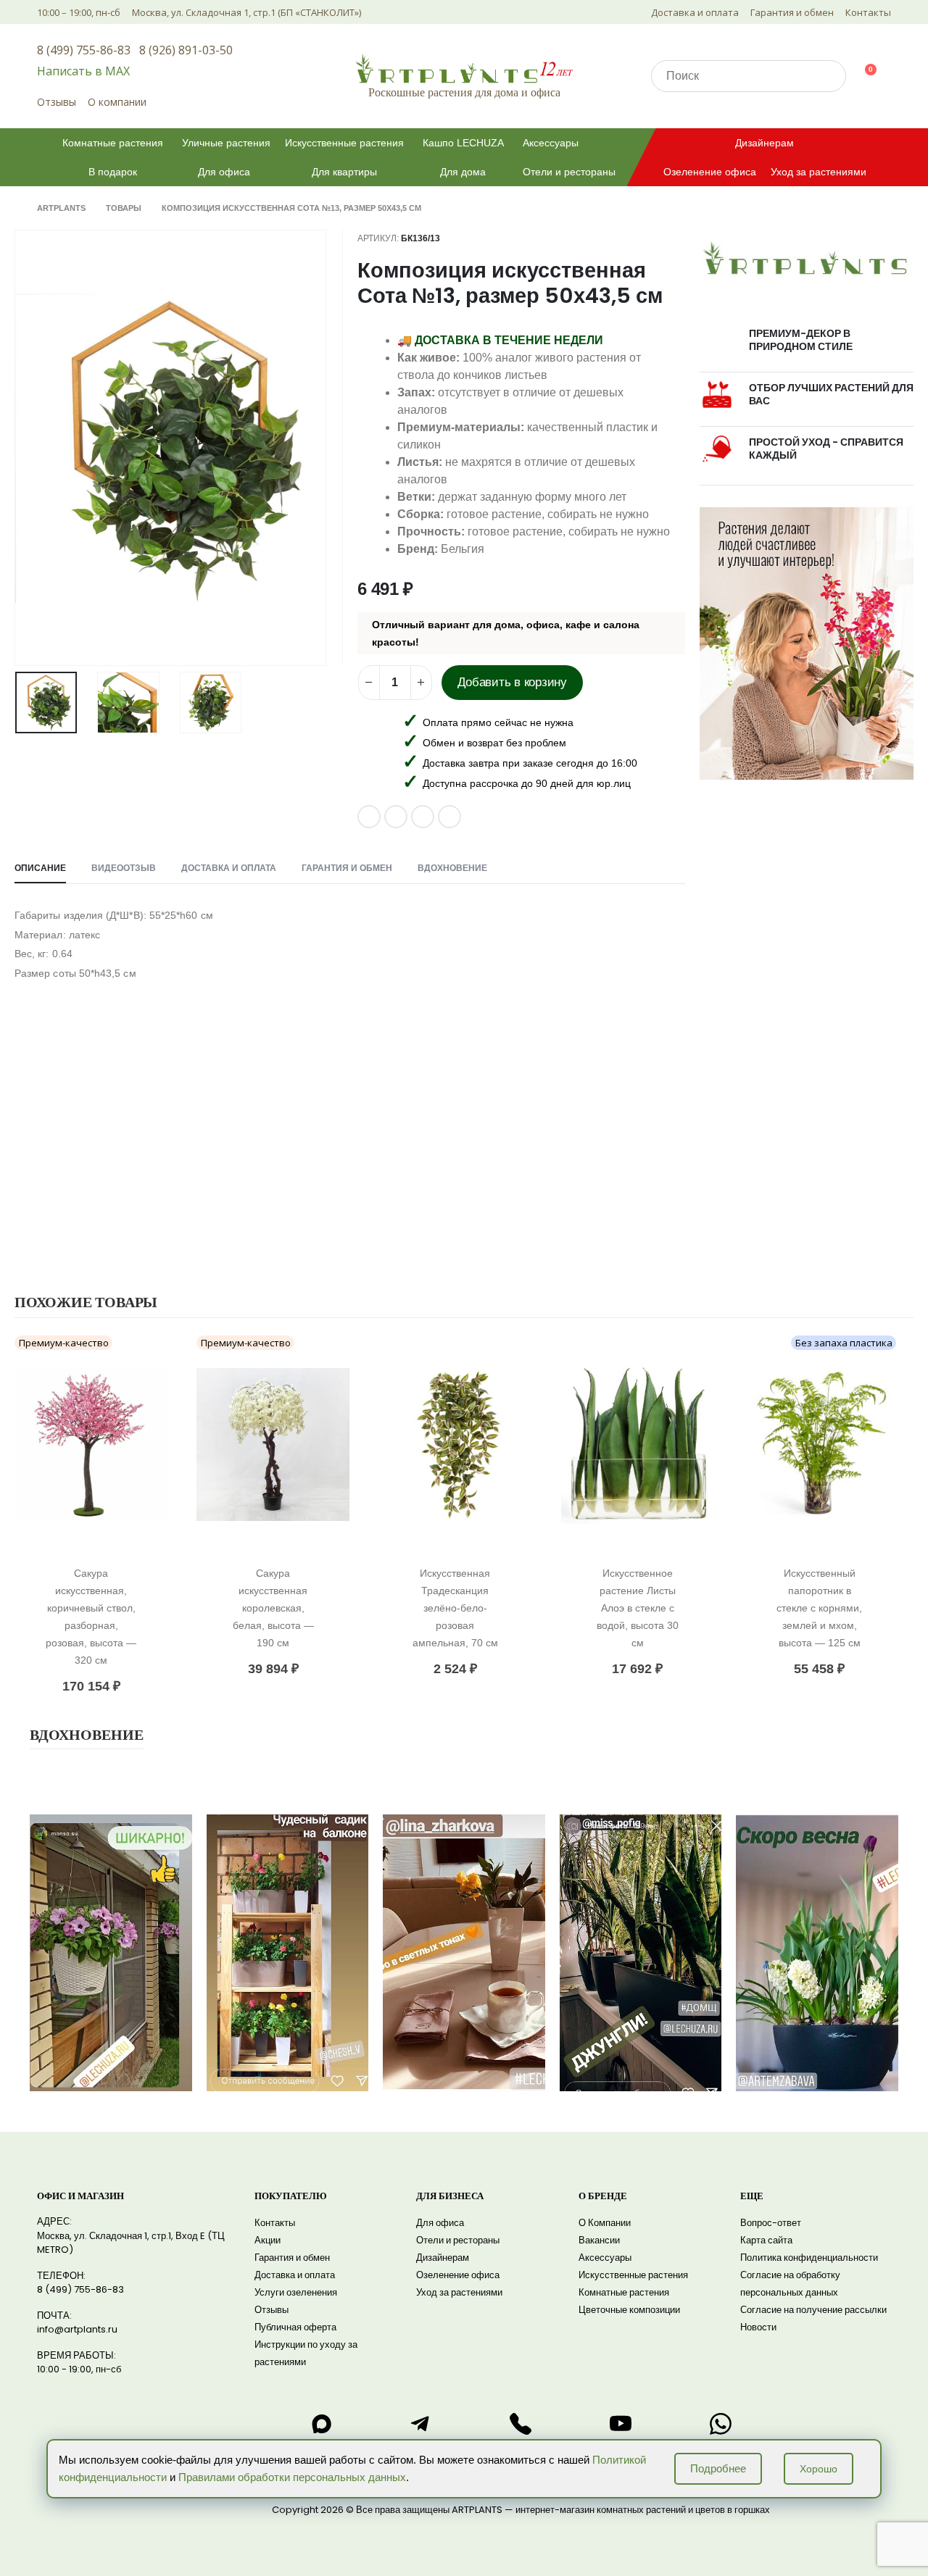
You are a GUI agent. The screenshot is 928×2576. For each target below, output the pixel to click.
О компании (117, 102)
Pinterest (396, 817)
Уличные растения (226, 143)
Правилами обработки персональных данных (292, 2477)
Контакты (868, 12)
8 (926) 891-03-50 (186, 50)
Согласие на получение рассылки (813, 2310)
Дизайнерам (765, 143)
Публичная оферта (295, 2327)
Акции (268, 2240)
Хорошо (819, 2469)
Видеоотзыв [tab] (124, 868)
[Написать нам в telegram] (420, 2424)
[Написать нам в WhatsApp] (721, 2424)
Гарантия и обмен (792, 12)
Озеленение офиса (710, 172)
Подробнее (718, 2468)
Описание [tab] (40, 868)
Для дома (463, 172)
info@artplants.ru (77, 2329)
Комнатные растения (113, 143)
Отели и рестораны (569, 172)
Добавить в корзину (512, 682)
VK (369, 817)
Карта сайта (766, 2240)
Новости (758, 2327)
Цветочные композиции (629, 2310)
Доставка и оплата (695, 12)
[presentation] (18, 448)
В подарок (113, 172)
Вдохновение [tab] (452, 868)
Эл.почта (423, 817)
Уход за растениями (819, 172)
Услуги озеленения (296, 2292)
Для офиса (224, 172)
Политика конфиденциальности (809, 2258)
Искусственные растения (344, 143)
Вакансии (599, 2240)
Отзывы (57, 102)
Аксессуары (551, 143)
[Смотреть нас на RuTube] (621, 2424)
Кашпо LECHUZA (463, 143)
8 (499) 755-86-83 (84, 50)
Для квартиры (344, 172)
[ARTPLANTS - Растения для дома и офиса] (464, 68)
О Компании (605, 2223)
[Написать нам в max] (321, 2424)
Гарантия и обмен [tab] (347, 868)
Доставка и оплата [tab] (229, 868)
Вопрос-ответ (771, 2223)
